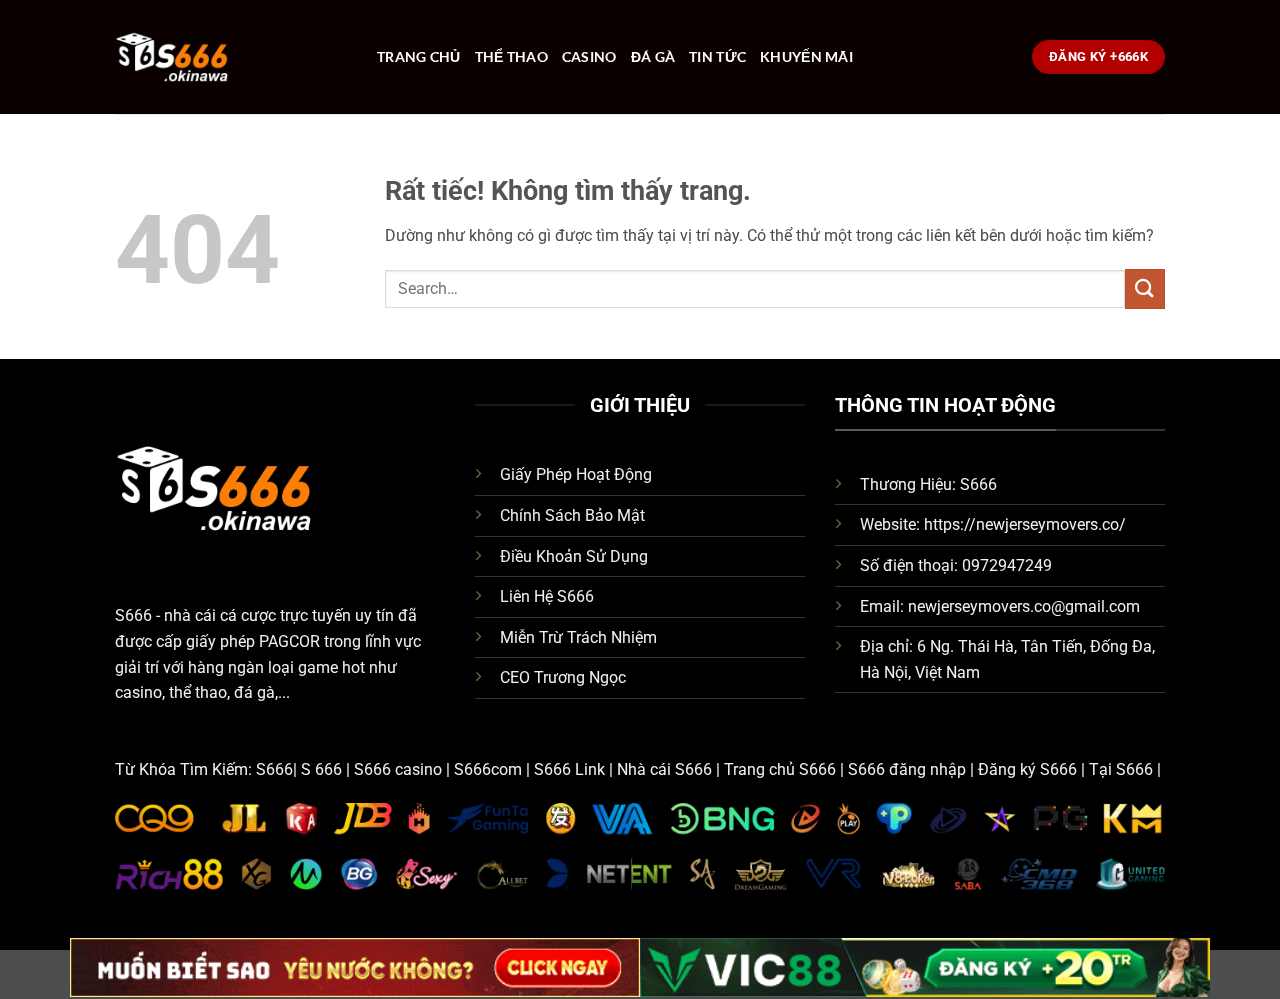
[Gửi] (1145, 288)
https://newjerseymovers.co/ (1025, 524)
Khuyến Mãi (806, 56)
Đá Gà (653, 56)
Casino (589, 56)
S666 (133, 615)
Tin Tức (717, 56)
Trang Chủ (419, 56)
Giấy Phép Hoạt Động (576, 474)
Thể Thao (511, 56)
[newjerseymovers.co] (231, 57)
